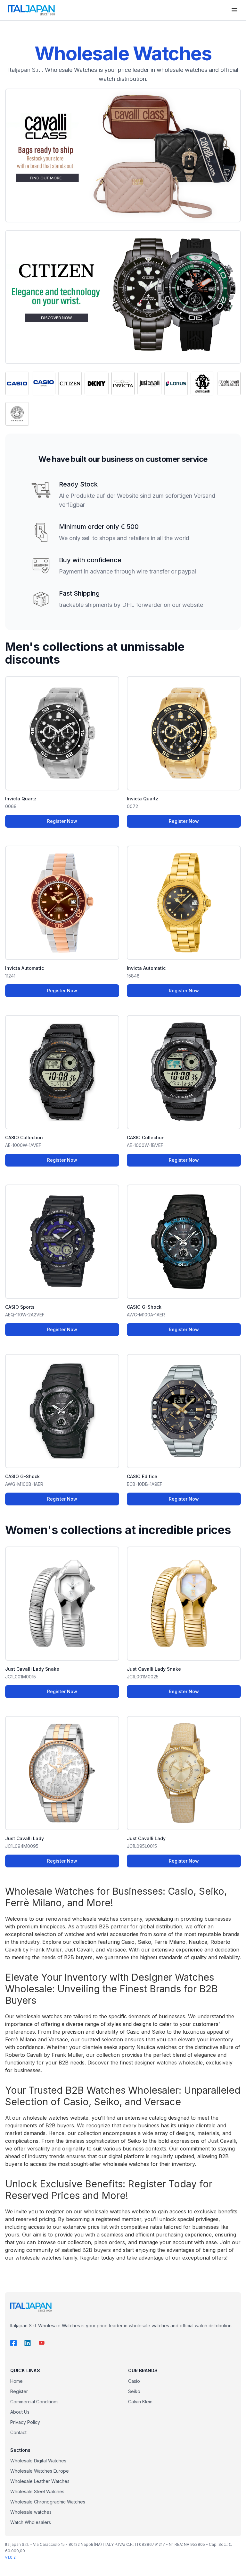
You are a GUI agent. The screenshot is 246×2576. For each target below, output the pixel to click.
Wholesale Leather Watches (40, 2481)
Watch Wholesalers (31, 2522)
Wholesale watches (31, 2512)
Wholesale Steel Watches (37, 2491)
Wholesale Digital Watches (38, 2461)
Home (16, 2381)
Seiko (134, 2391)
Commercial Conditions (34, 2402)
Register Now (62, 821)
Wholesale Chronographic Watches (48, 2502)
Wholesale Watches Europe (40, 2471)
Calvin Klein (140, 2402)
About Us (20, 2412)
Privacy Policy (25, 2422)
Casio (134, 2381)
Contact (18, 2432)
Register (19, 2391)
